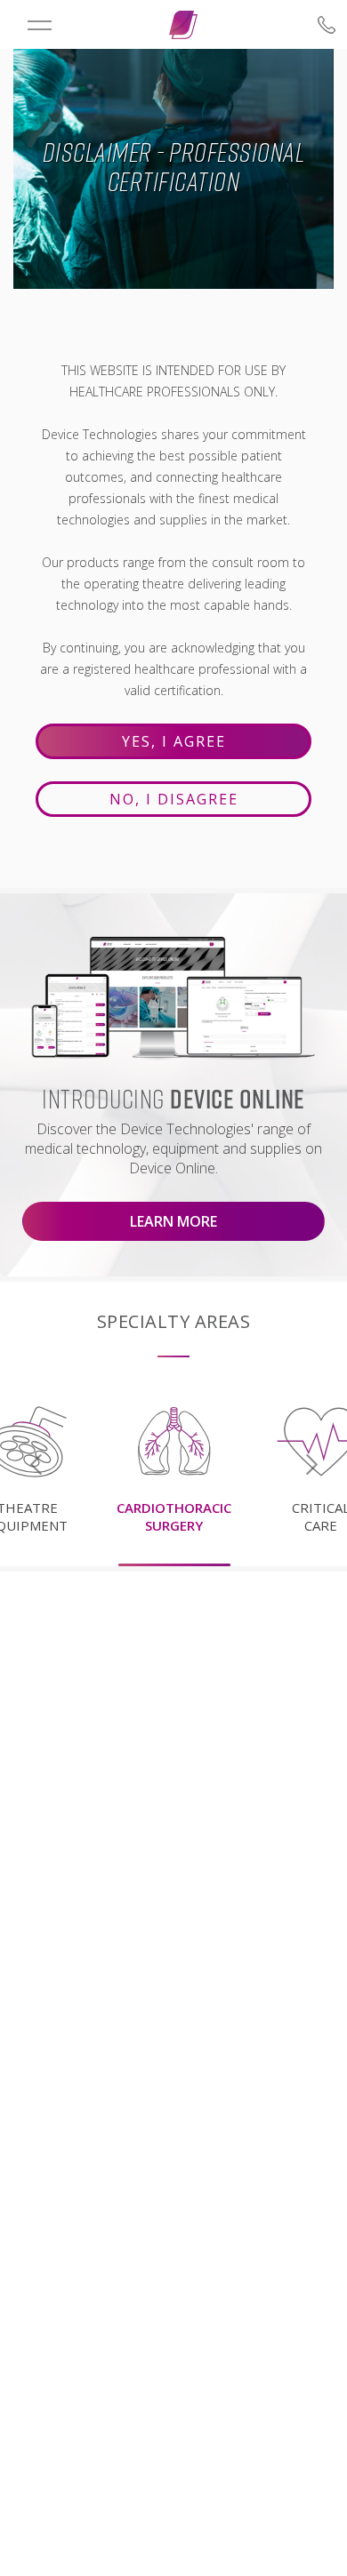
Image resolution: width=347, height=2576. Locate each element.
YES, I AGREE (174, 741)
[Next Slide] (311, 1464)
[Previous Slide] (36, 1464)
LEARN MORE (173, 1221)
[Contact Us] (299, 25)
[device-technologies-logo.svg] (184, 25)
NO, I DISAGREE (174, 799)
